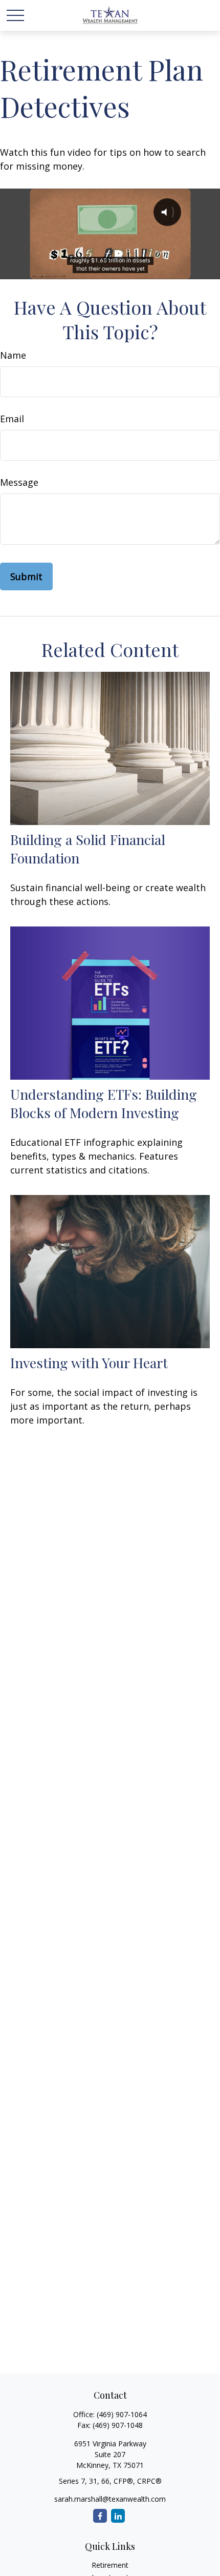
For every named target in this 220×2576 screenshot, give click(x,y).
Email (12, 419)
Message (19, 482)
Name (13, 355)
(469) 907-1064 (122, 2414)
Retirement (110, 2565)
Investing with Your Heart (89, 1363)
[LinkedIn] (118, 2516)
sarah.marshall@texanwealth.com (110, 2499)
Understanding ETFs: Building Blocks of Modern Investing (104, 1103)
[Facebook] (100, 2516)
